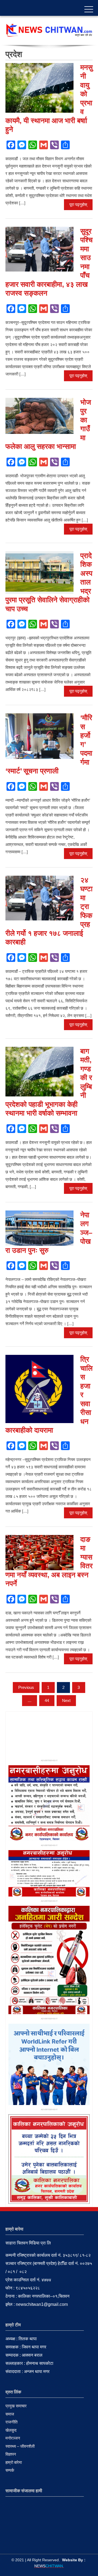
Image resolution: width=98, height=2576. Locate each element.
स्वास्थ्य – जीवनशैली (20, 2446)
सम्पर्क (10, 2470)
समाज (10, 2414)
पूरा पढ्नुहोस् (78, 205)
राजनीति (11, 2422)
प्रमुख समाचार (16, 2406)
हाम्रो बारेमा (14, 2462)
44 (47, 1700)
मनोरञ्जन (13, 2438)
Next (66, 1700)
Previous (26, 1687)
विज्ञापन (11, 2454)
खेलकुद (11, 2430)
